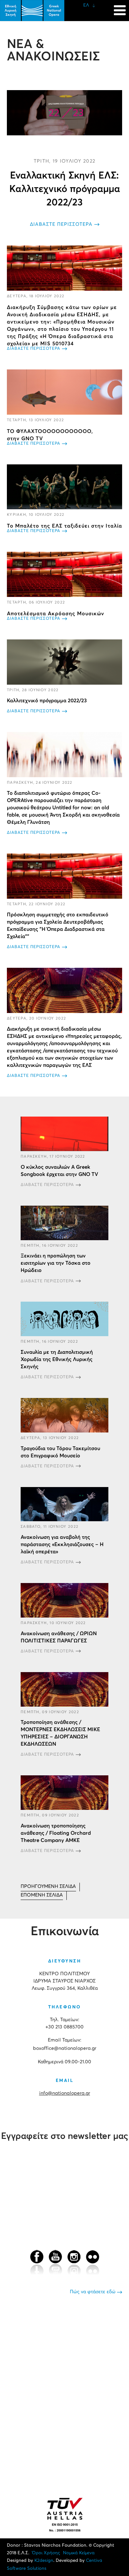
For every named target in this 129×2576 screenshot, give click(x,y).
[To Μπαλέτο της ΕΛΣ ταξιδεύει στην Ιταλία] (64, 487)
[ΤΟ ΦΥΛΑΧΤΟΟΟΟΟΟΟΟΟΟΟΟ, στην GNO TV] (64, 392)
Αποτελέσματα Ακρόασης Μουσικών (56, 614)
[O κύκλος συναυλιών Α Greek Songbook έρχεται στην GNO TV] (64, 1134)
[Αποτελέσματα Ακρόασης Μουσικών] (64, 574)
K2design (44, 2561)
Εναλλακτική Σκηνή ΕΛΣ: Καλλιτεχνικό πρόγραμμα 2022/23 (65, 189)
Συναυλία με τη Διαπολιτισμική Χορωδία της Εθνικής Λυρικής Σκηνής (57, 1359)
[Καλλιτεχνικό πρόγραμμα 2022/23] (64, 662)
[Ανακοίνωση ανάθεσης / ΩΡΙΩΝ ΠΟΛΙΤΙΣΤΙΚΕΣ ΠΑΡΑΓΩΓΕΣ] (64, 1600)
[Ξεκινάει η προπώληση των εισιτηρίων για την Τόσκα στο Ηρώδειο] (64, 1223)
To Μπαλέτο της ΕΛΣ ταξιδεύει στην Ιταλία (64, 526)
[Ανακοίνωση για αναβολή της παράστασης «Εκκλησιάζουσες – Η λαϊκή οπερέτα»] (64, 1504)
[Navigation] (120, 7)
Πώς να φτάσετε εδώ (93, 2292)
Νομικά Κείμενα (79, 2553)
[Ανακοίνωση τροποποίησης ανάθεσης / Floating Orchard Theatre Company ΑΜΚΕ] (64, 1793)
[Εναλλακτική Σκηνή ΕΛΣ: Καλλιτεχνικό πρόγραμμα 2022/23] (64, 113)
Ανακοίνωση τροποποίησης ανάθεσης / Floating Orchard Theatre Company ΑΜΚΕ (56, 1833)
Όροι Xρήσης (46, 2553)
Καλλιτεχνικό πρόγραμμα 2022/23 (47, 701)
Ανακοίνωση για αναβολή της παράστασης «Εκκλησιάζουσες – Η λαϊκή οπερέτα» (62, 1545)
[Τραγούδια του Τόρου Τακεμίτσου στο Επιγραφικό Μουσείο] (64, 1415)
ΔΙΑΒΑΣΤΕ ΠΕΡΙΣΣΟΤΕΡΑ (61, 224)
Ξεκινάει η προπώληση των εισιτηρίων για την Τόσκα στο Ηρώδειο (56, 1263)
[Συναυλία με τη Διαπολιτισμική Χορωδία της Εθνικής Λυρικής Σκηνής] (64, 1319)
